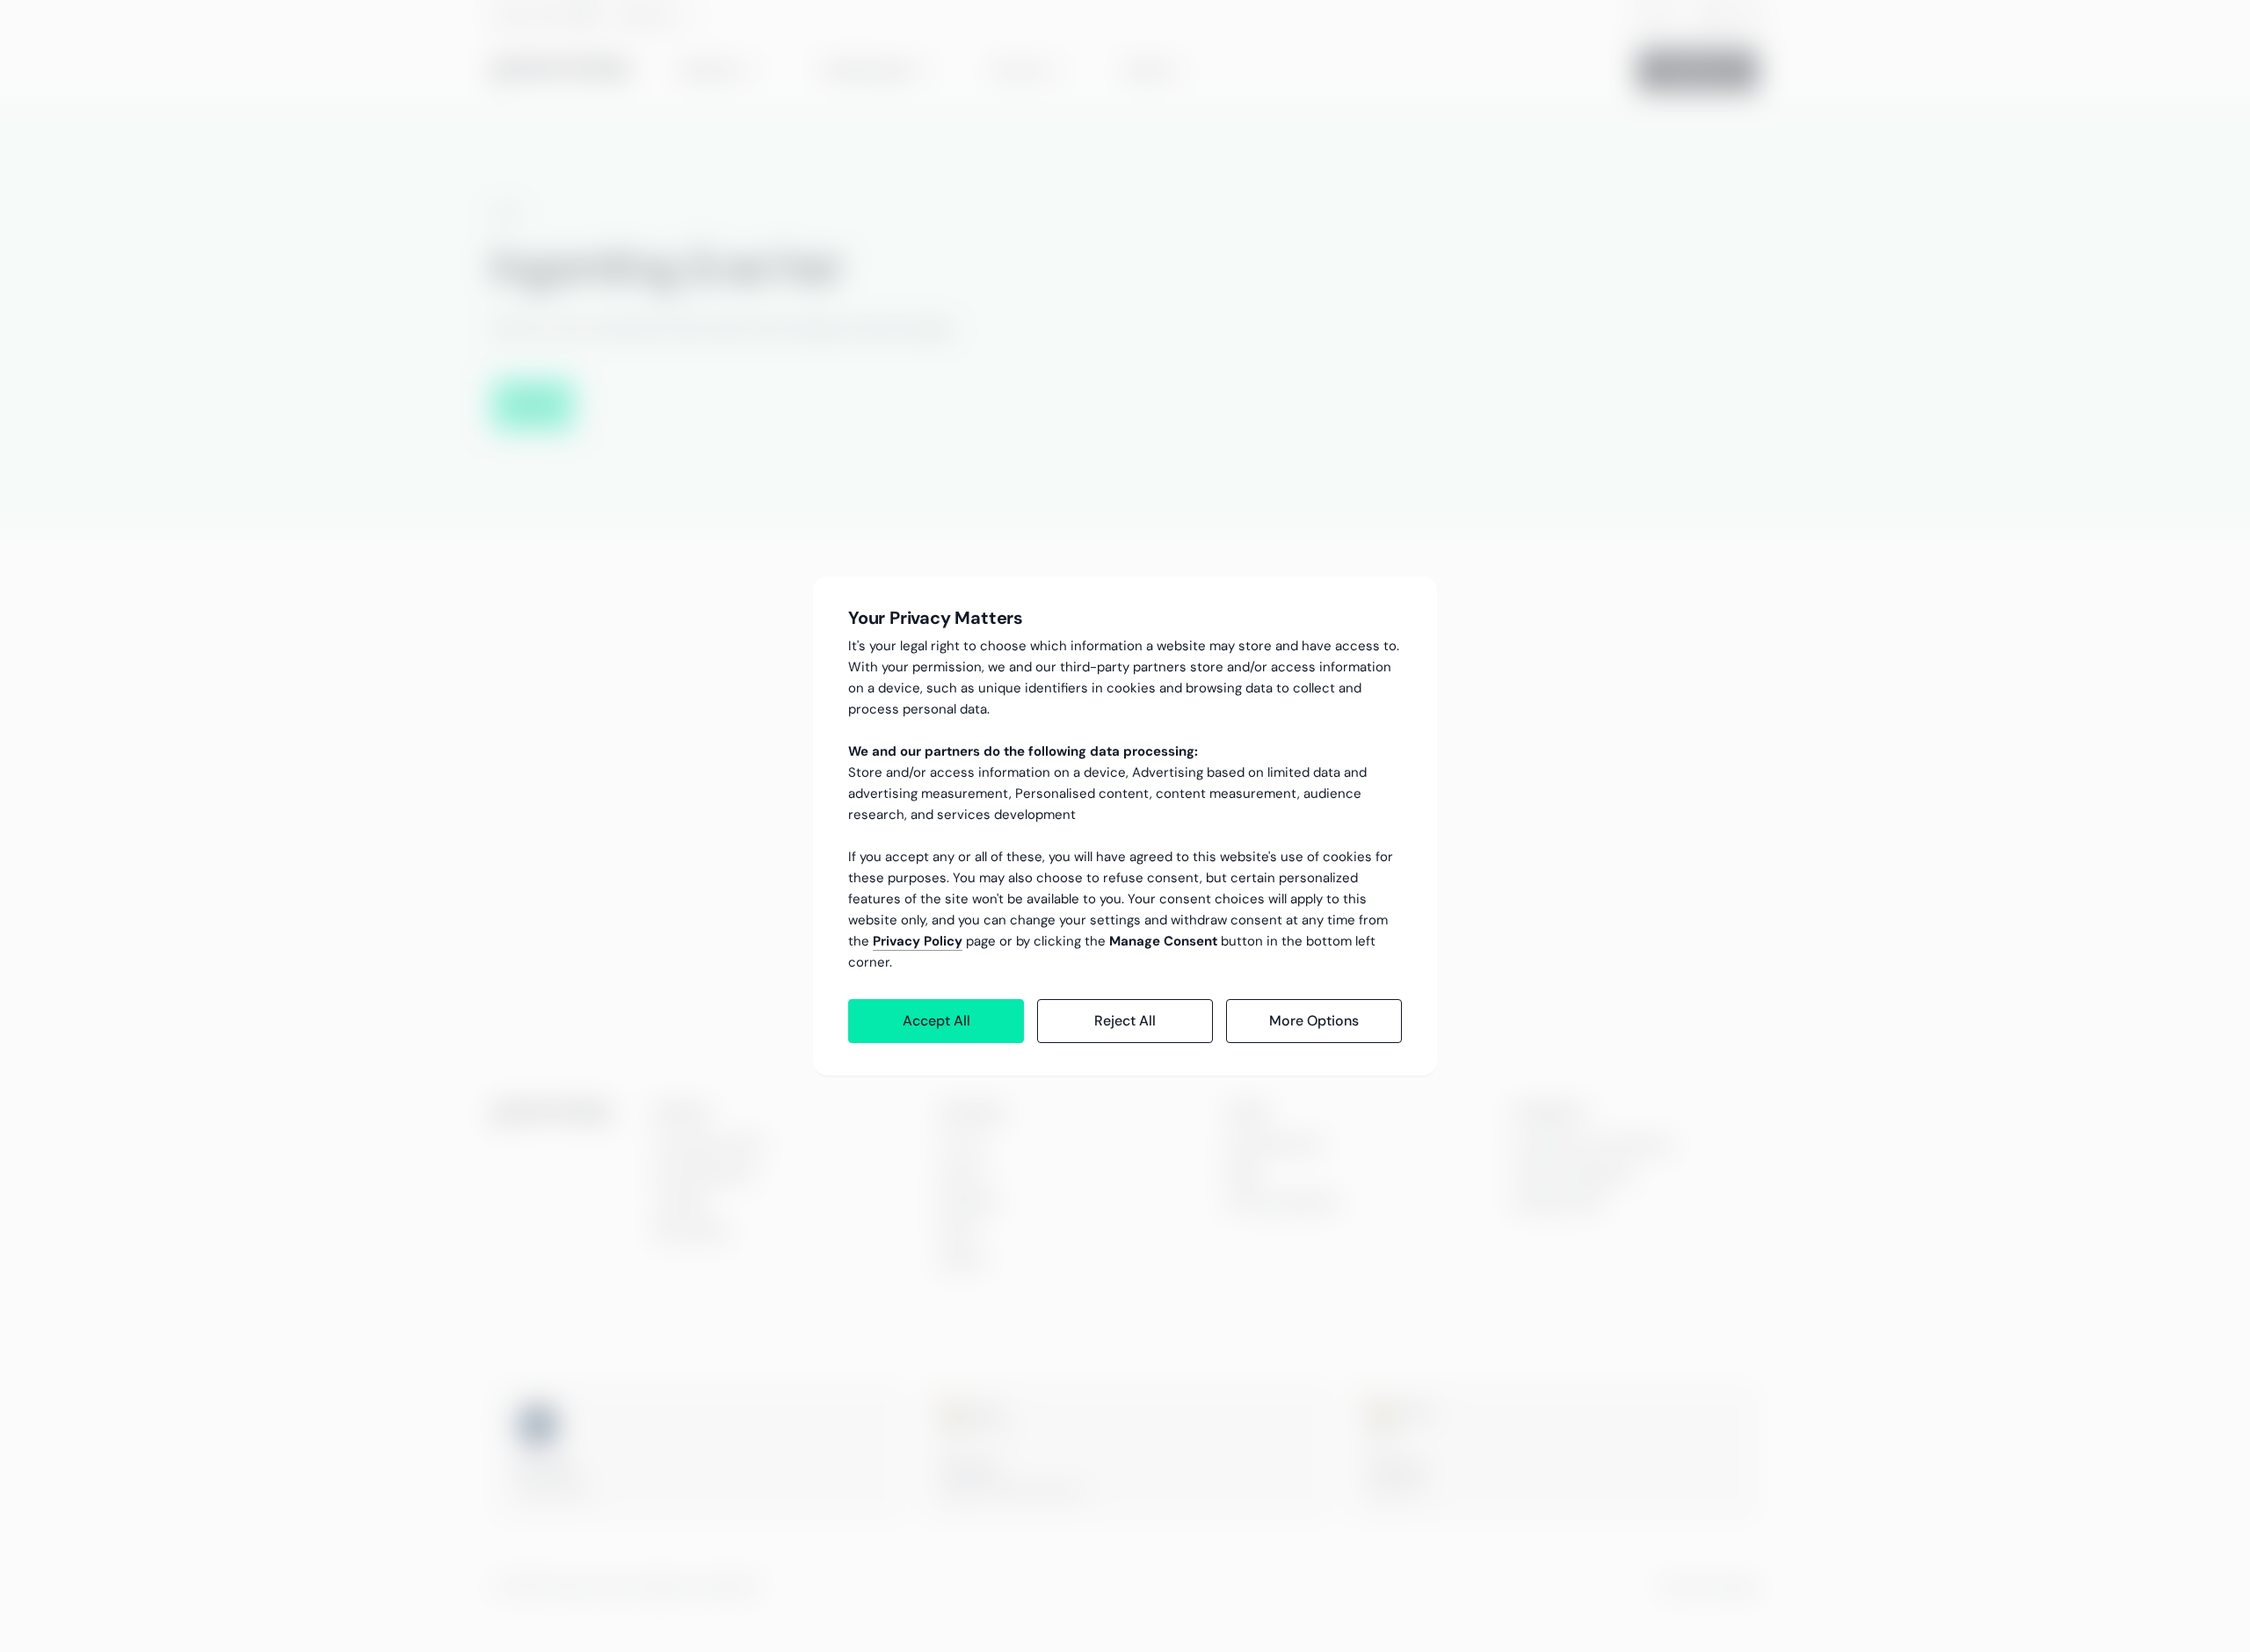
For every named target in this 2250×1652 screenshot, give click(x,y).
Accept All (936, 1021)
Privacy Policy (918, 941)
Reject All (1125, 1021)
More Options (1314, 1021)
